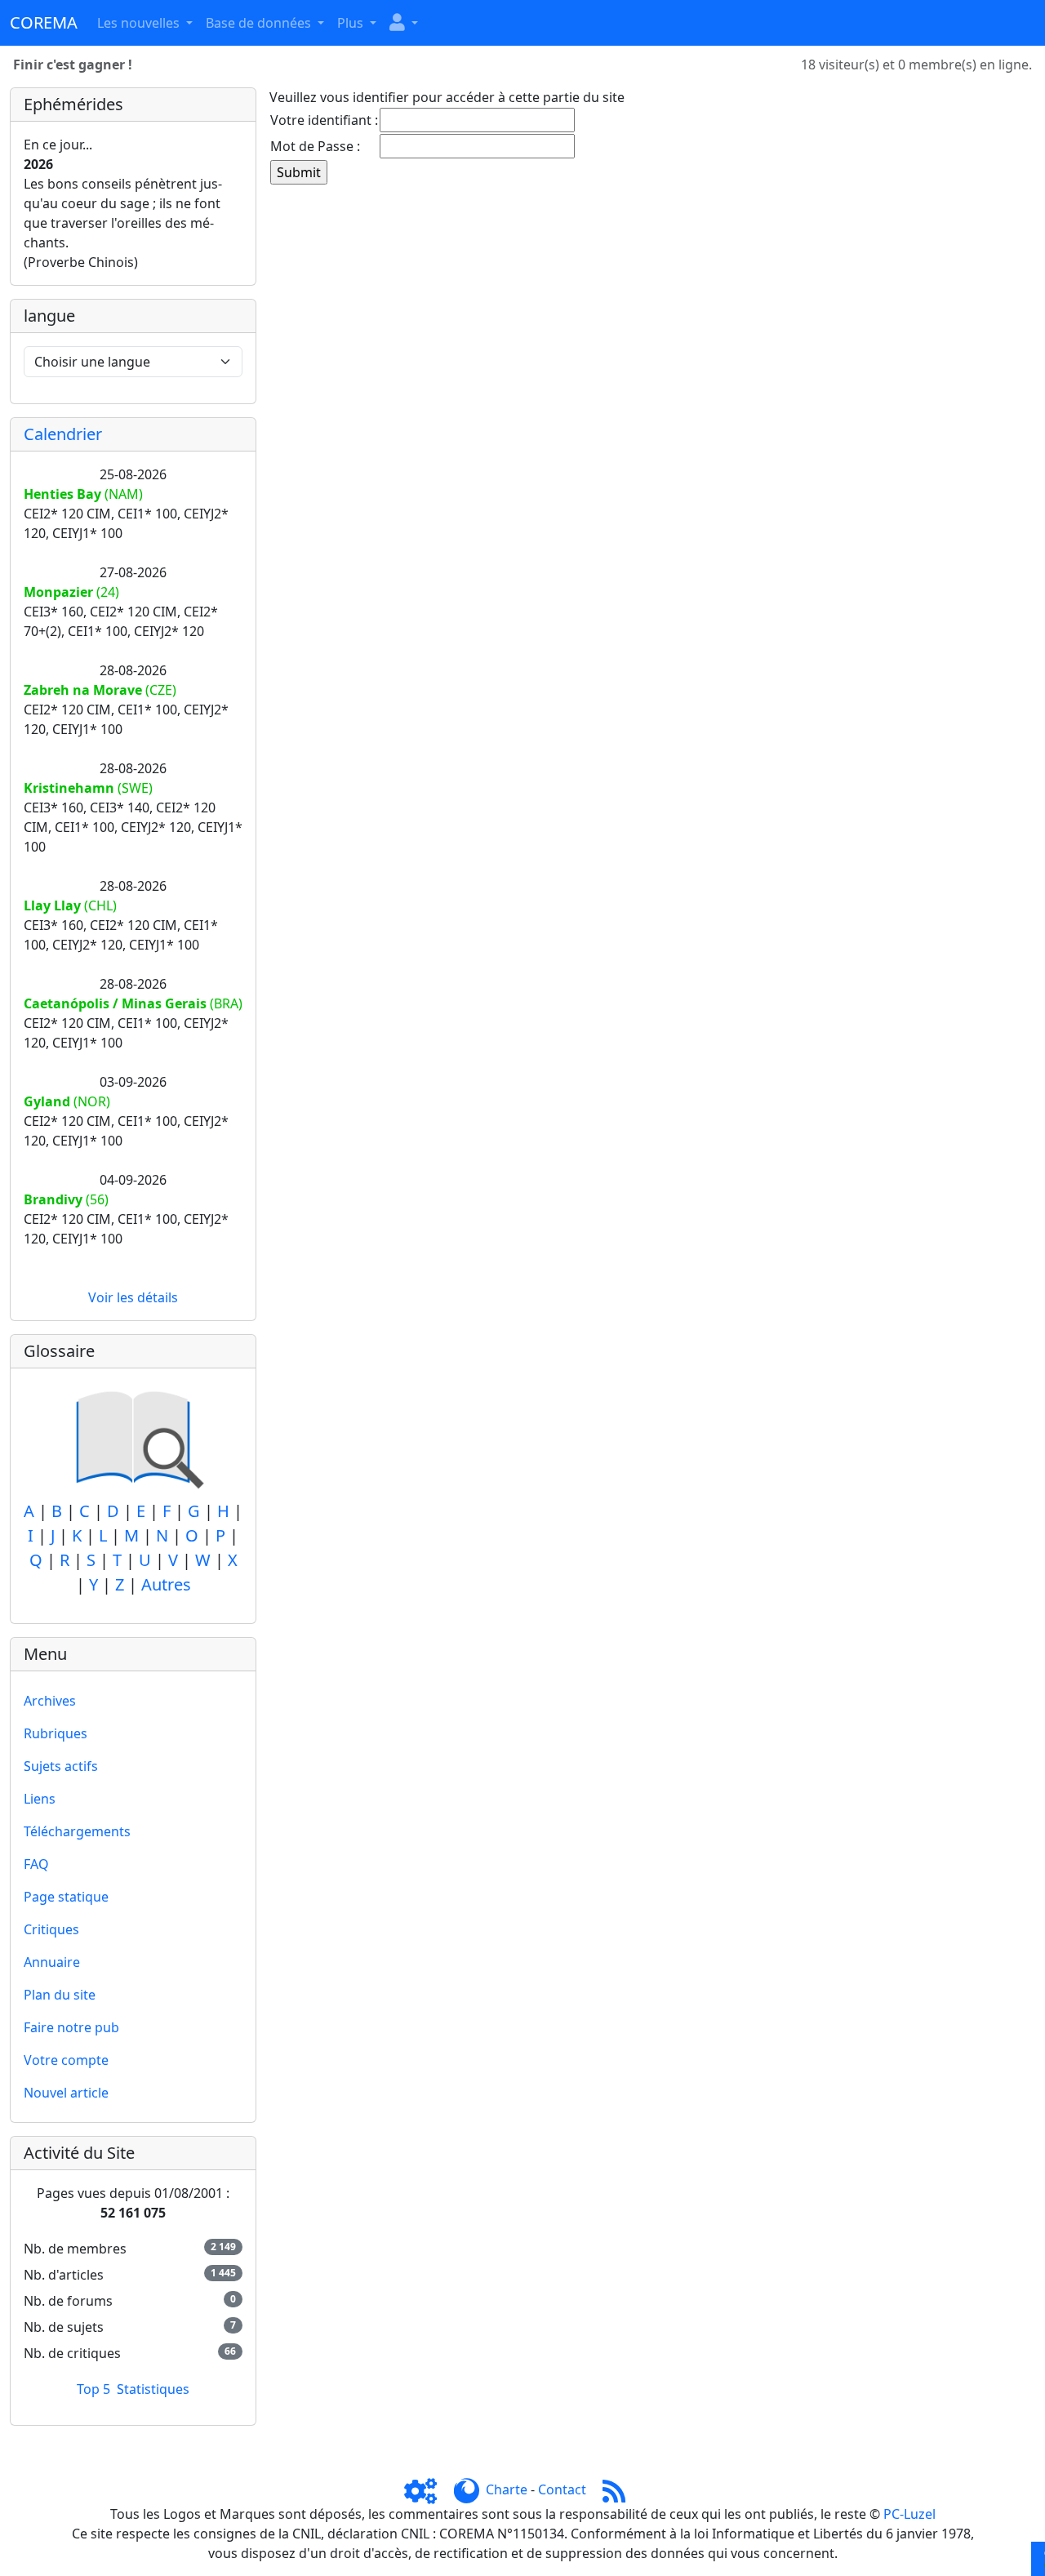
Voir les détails (133, 1297)
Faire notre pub (71, 2027)
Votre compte (66, 2060)
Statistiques (153, 2389)
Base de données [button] (260, 23)
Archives (50, 1701)
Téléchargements (77, 1831)
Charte (507, 2489)
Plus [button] (352, 23)
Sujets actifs (61, 1766)
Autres (166, 1584)
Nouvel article (66, 2093)
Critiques (51, 1929)
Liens (40, 1799)
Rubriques (56, 1733)
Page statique (66, 1897)
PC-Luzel (909, 2514)
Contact (562, 2489)
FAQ (36, 1864)
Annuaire (52, 1962)
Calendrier (63, 434)
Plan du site (60, 1995)
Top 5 (93, 2389)
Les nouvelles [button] (140, 23)
